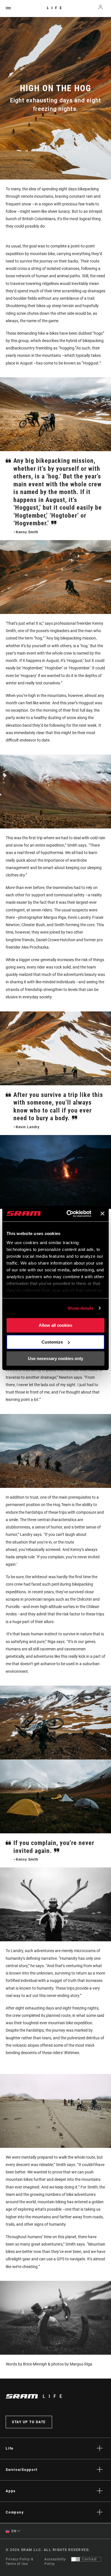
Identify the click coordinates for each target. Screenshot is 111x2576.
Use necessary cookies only (55, 1358)
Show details (80, 1308)
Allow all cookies (55, 1325)
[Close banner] (102, 1214)
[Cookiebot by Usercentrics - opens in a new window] (68, 1214)
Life (56, 8)
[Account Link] (101, 9)
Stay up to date (29, 2422)
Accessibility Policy (55, 2562)
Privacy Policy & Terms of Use (19, 2562)
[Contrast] (76, 2559)
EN (13, 2531)
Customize (52, 1342)
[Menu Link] (8, 8)
